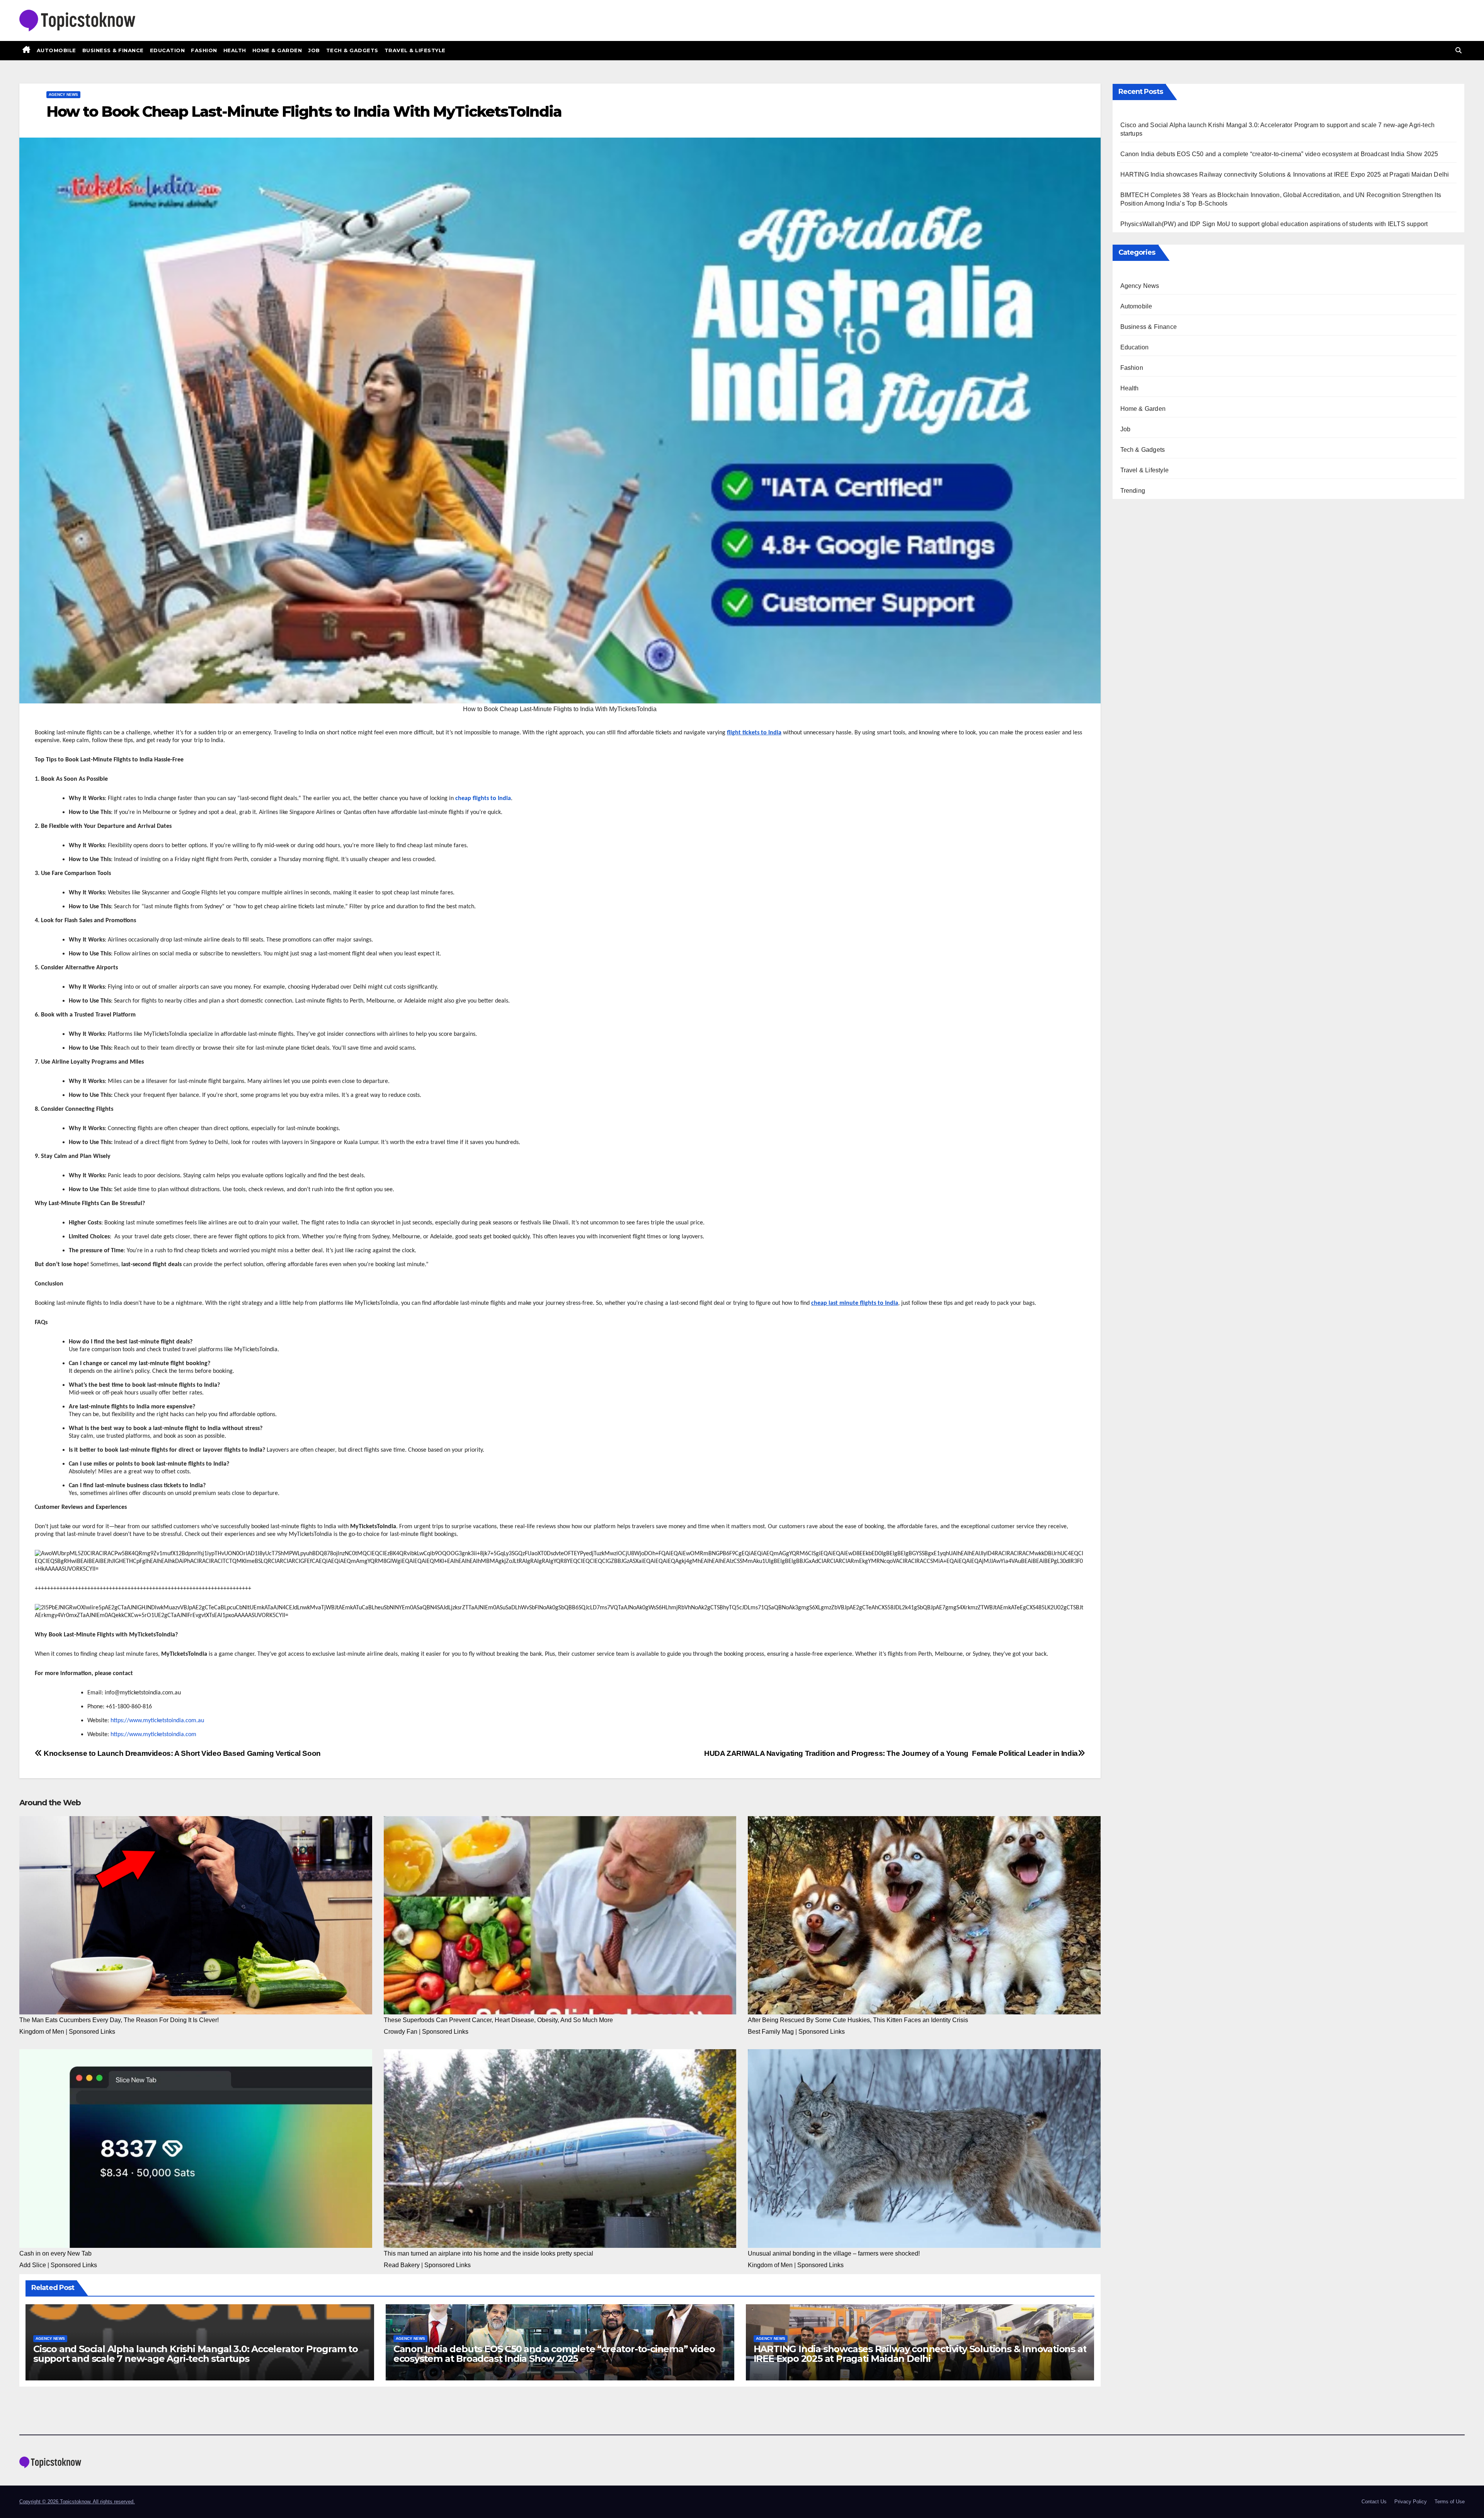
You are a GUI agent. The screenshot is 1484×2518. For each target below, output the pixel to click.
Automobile (56, 50)
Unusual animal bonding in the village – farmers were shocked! (834, 2253)
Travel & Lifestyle (415, 50)
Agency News (63, 94)
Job (314, 50)
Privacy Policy (1411, 2502)
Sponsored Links (92, 2032)
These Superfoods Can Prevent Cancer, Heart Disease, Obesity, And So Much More (498, 2020)
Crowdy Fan (401, 2032)
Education (168, 50)
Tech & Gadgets (352, 50)
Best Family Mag (771, 2032)
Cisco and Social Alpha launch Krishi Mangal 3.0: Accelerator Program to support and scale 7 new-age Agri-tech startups (196, 2354)
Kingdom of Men (42, 2032)
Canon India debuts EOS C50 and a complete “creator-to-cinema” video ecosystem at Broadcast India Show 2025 (554, 2354)
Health (235, 50)
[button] (1458, 50)
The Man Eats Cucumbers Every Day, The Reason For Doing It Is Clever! (119, 2020)
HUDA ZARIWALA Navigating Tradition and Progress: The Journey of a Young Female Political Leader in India (891, 1753)
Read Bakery (402, 2265)
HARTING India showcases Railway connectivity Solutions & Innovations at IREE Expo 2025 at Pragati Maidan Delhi (920, 2354)
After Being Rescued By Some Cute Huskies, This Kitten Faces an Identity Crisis (858, 2020)
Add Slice (33, 2265)
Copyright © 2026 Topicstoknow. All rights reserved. (77, 2502)
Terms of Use (1450, 2502)
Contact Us (1374, 2502)
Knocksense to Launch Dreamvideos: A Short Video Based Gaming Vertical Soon (181, 1753)
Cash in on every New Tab (55, 2253)
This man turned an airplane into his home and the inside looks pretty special (488, 2253)
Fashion (204, 50)
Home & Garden (277, 50)
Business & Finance (113, 50)
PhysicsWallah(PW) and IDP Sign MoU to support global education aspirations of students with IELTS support (1274, 224)
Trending (1133, 491)
